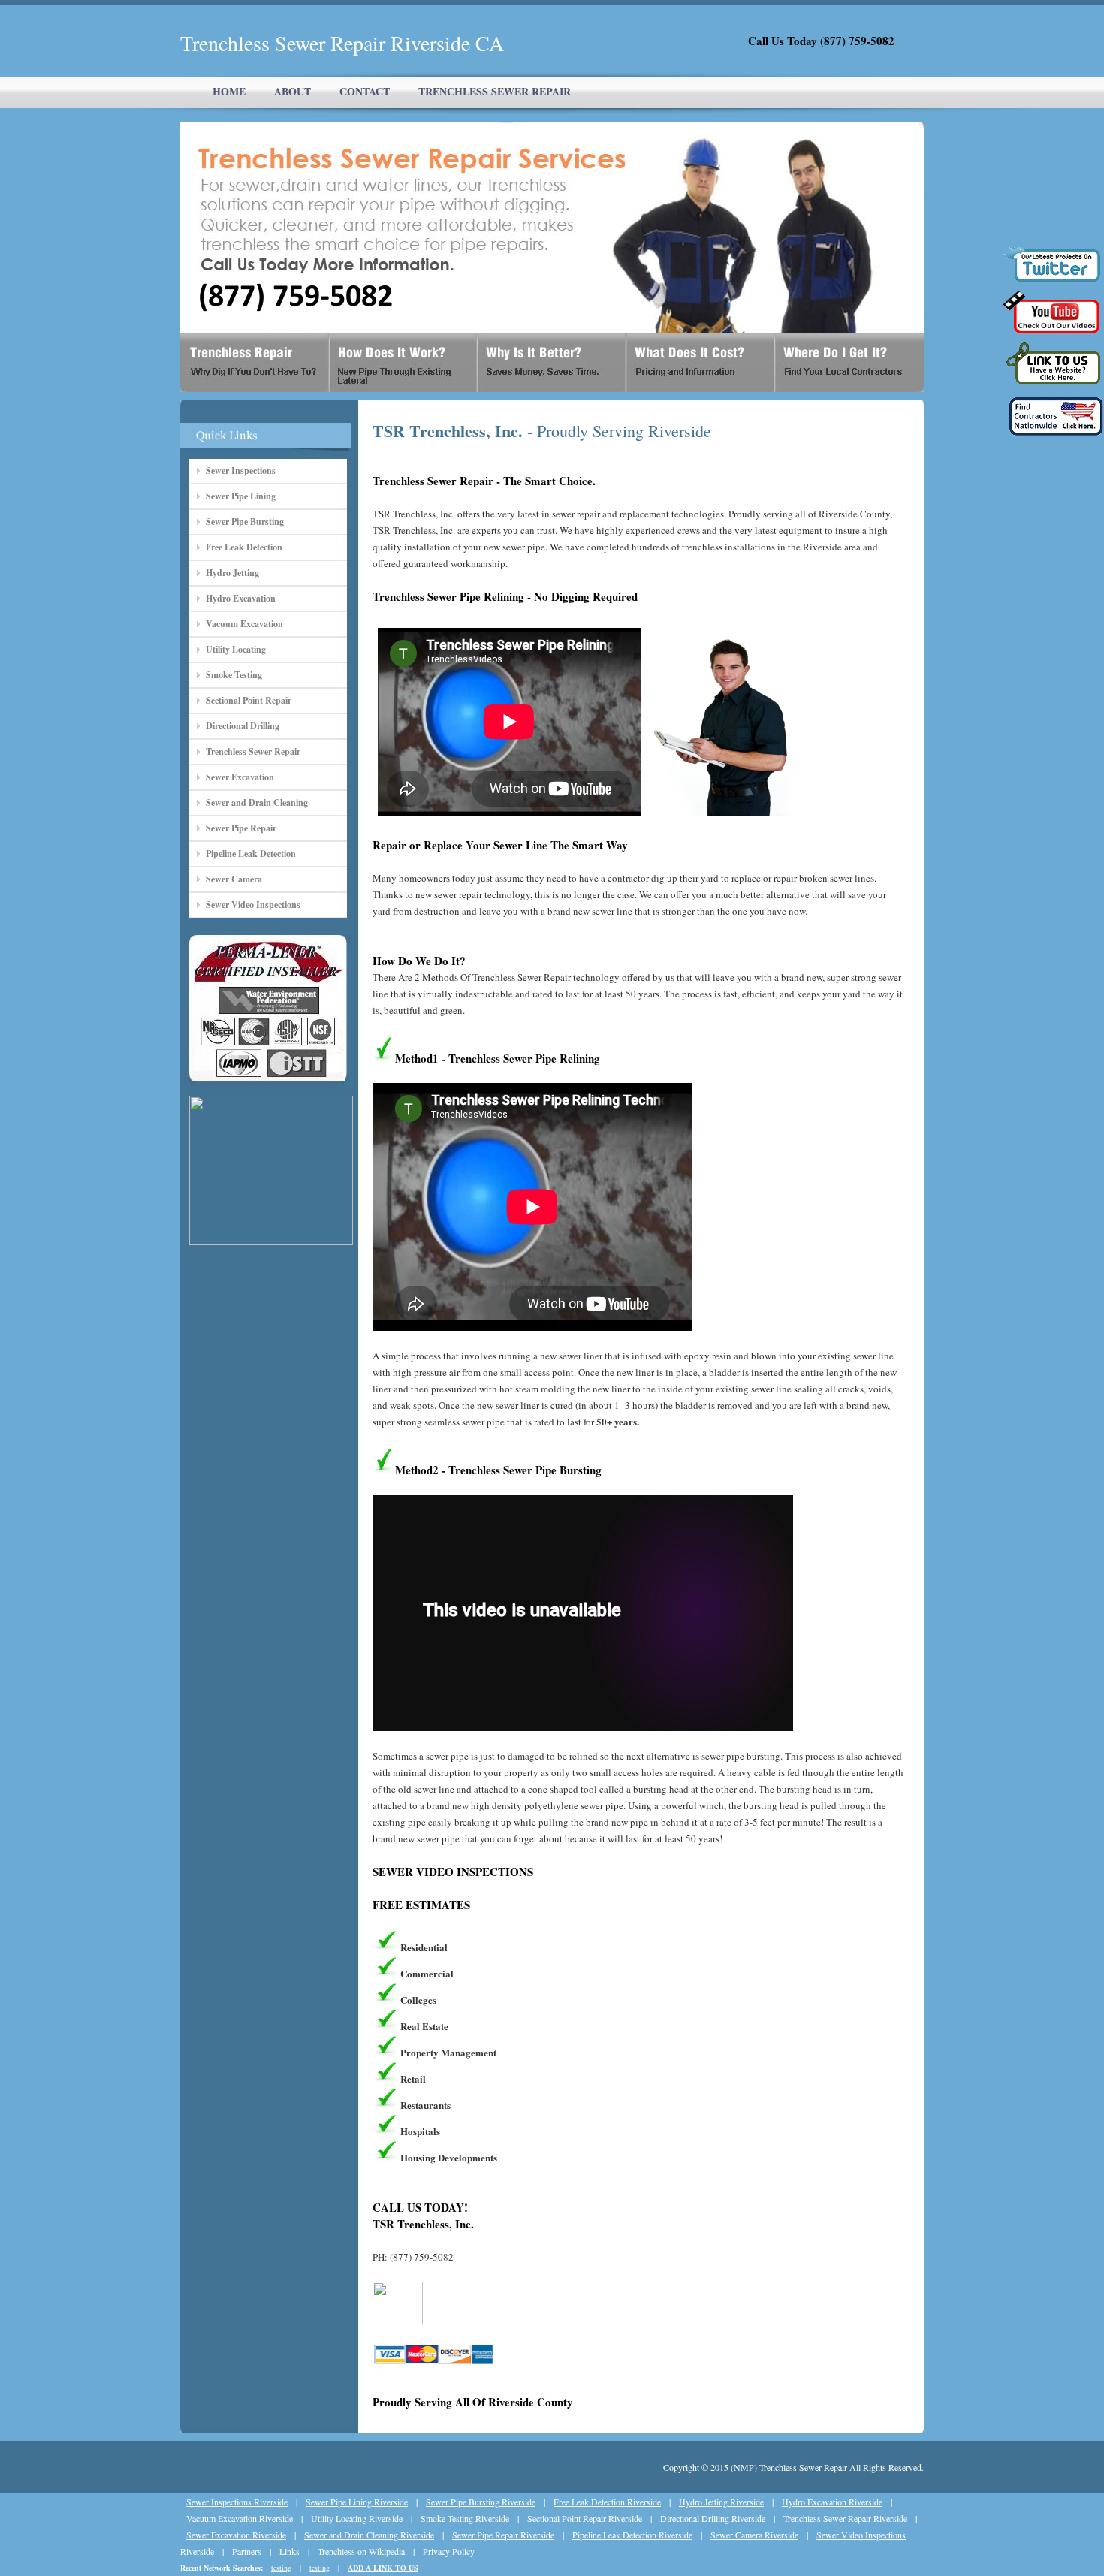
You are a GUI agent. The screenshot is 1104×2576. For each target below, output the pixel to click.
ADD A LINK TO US (383, 2568)
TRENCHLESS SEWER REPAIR (495, 91)
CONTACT (365, 91)
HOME (229, 91)
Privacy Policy (449, 2551)
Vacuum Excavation (244, 624)
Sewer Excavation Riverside (236, 2535)
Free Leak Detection (244, 547)
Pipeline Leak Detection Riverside (632, 2535)
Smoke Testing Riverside (465, 2518)
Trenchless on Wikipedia (361, 2551)
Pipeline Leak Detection (251, 854)
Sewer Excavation (240, 777)
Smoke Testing (234, 675)
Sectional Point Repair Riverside (585, 2518)
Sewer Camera (234, 879)
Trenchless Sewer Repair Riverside (845, 2518)
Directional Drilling (243, 726)
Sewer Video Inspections (253, 905)
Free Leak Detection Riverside (607, 2502)
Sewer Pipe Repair (241, 828)
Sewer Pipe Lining (241, 496)
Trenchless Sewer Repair (253, 751)
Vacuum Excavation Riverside (240, 2518)
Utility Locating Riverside (357, 2518)
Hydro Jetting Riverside (721, 2502)
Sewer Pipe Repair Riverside (503, 2535)
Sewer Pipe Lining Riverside (357, 2502)
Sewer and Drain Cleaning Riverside (369, 2535)
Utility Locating (236, 649)
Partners (247, 2551)
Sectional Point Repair (249, 700)
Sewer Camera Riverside (754, 2535)
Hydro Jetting (232, 573)
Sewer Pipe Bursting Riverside (481, 2502)
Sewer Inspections (241, 471)
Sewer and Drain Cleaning (257, 802)
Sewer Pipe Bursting (245, 522)
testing (281, 2568)
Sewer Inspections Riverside (237, 2502)
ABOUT (293, 91)
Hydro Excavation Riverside (832, 2502)
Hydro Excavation (241, 598)
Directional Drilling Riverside (713, 2518)
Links (290, 2551)
